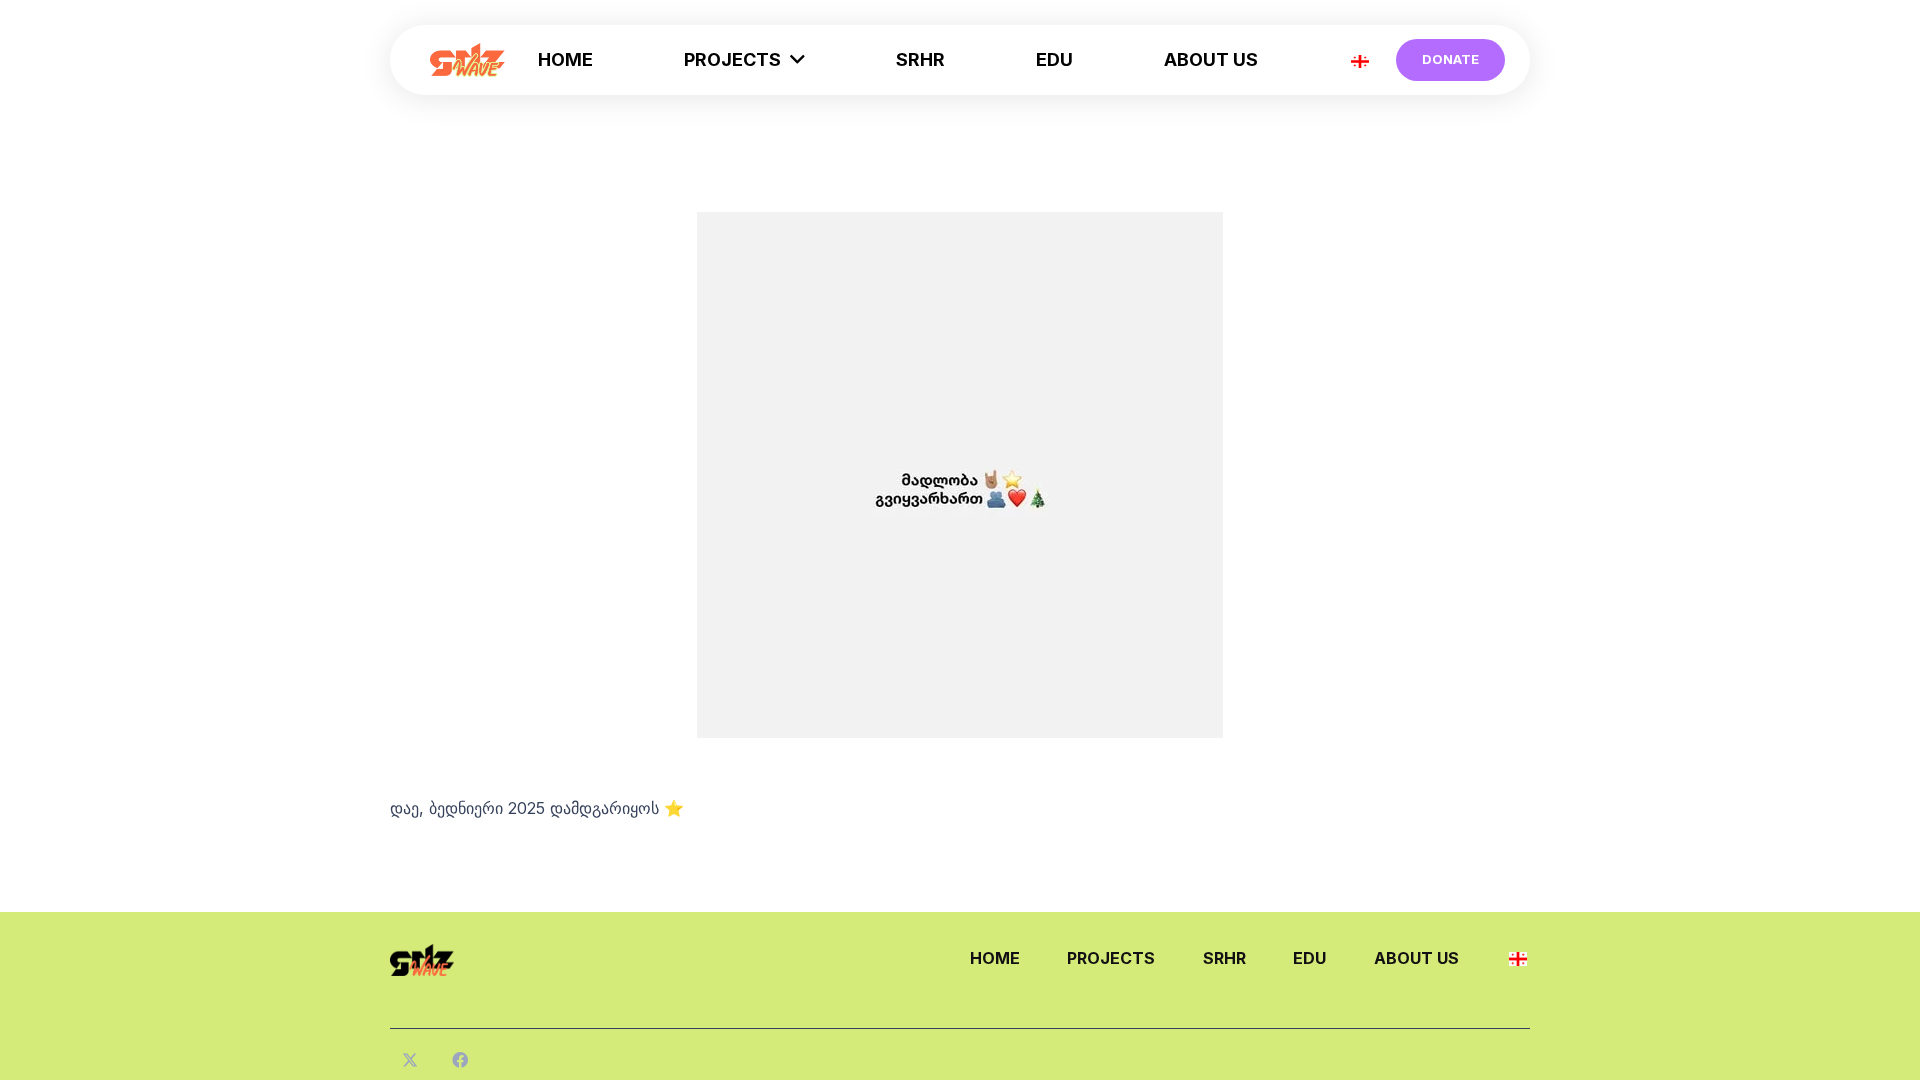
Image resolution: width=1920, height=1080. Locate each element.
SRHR (1224, 958)
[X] (410, 1060)
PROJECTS (1111, 958)
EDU (1309, 958)
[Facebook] (460, 1060)
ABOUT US (1416, 958)
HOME (995, 958)
